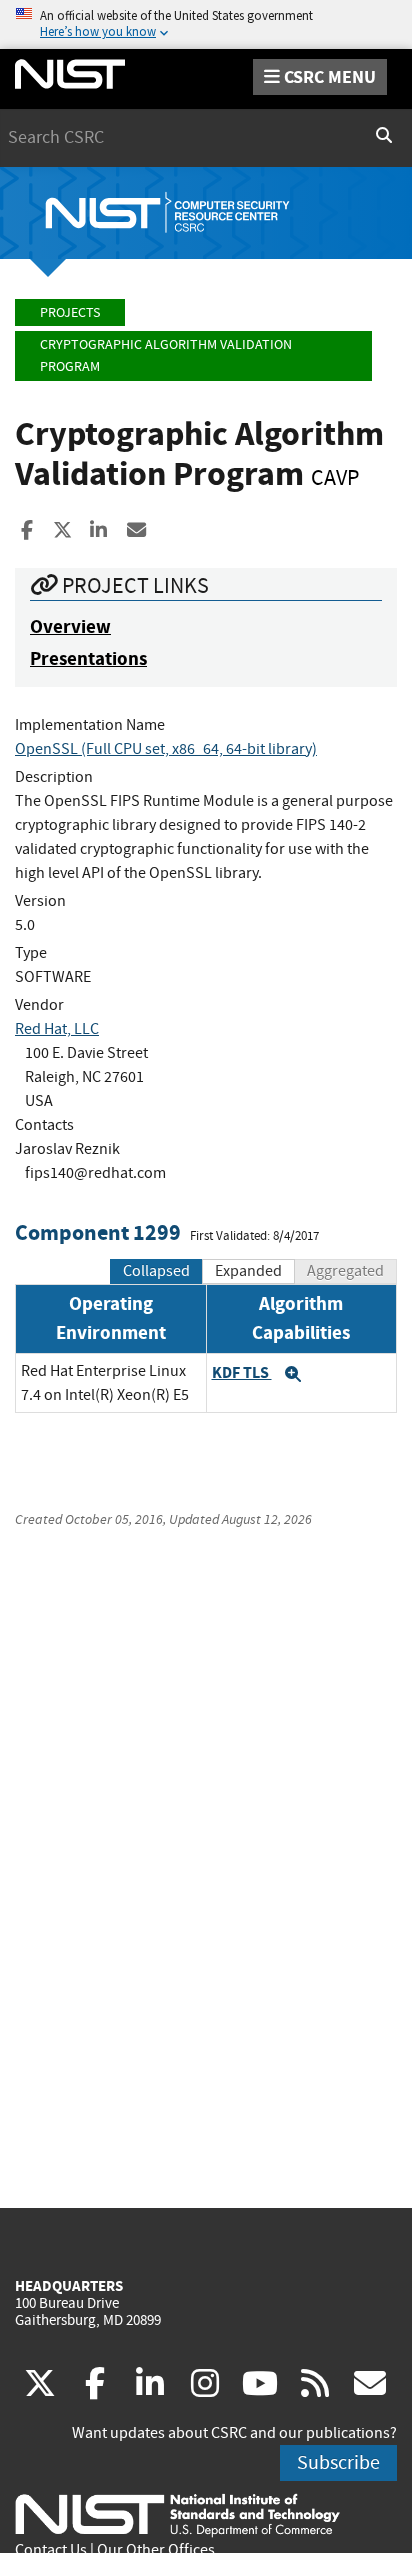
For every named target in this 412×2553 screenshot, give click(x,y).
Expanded (248, 1271)
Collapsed (156, 1271)
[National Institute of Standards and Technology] (177, 2514)
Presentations (88, 658)
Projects (70, 312)
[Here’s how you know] (206, 24)
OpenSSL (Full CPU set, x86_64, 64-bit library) (166, 749)
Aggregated (345, 1271)
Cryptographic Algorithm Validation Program (166, 355)
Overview (70, 626)
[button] (293, 1374)
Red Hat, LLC (57, 1029)
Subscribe (338, 2462)
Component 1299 (98, 1232)
